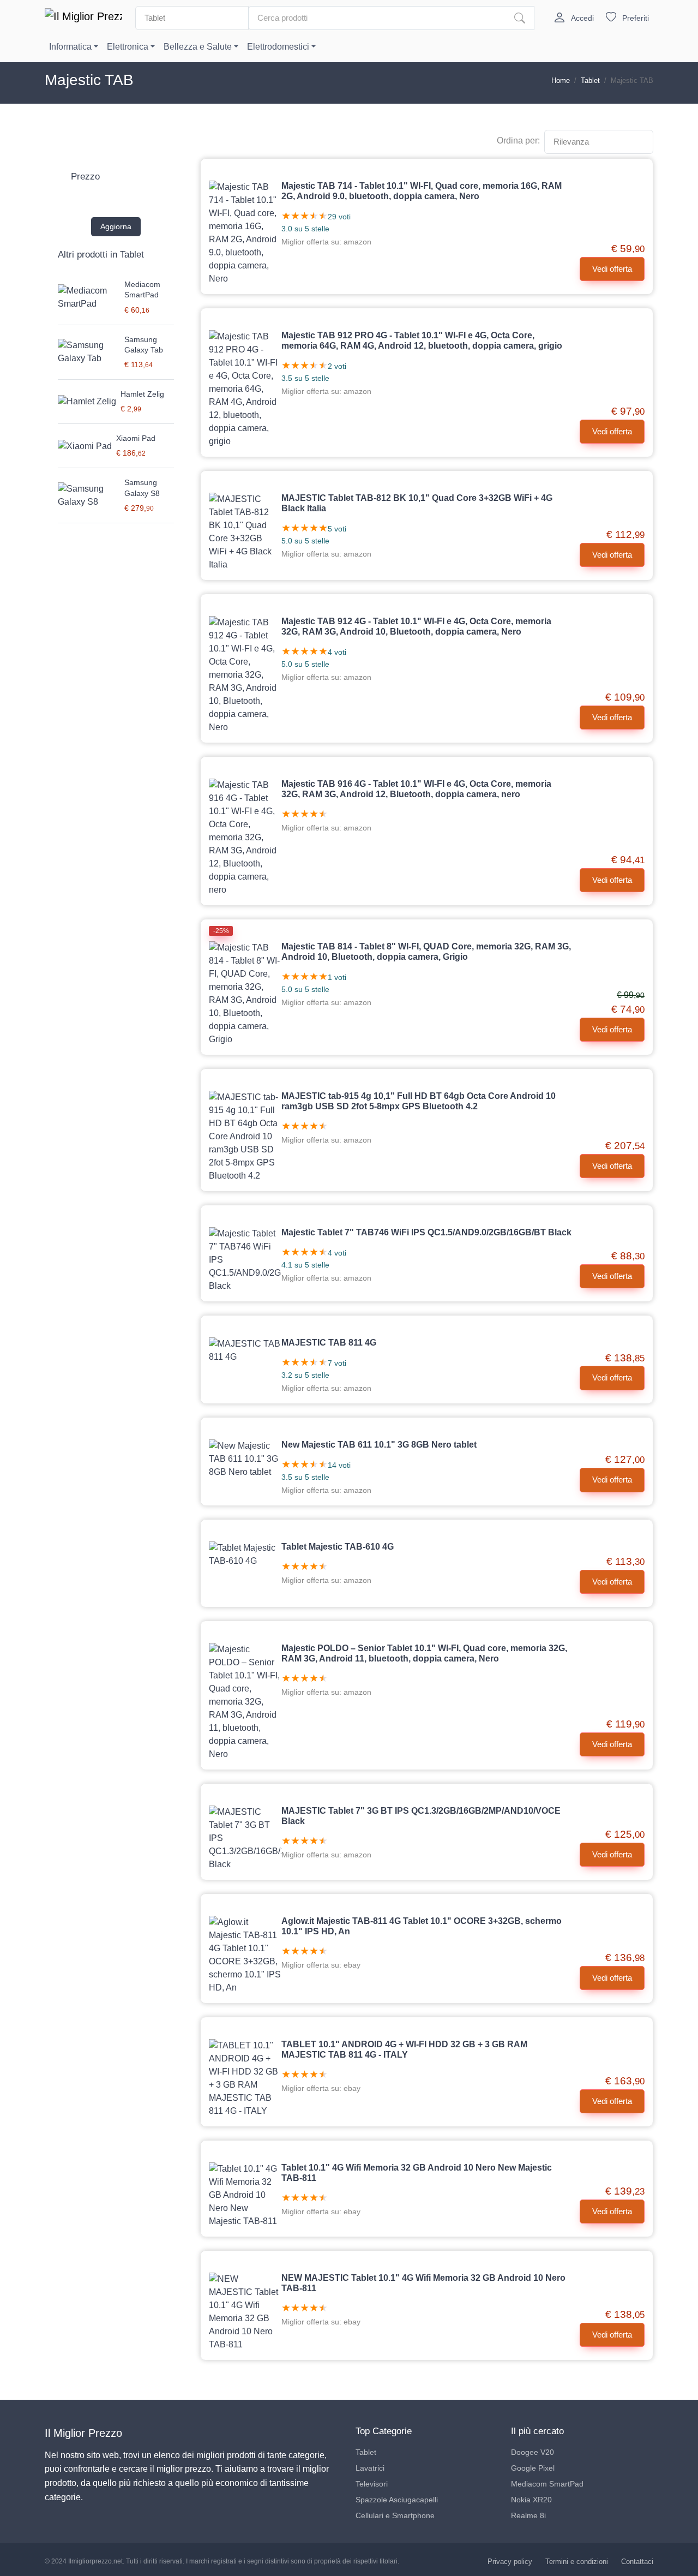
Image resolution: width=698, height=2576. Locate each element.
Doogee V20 (532, 2452)
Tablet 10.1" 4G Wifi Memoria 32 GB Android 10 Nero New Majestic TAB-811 (417, 2173)
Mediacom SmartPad (547, 2484)
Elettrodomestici (278, 47)
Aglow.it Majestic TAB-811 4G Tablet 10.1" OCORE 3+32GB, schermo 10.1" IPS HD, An (422, 1926)
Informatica (70, 47)
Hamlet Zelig (142, 394)
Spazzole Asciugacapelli (397, 2500)
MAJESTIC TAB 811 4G (329, 1343)
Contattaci (637, 2562)
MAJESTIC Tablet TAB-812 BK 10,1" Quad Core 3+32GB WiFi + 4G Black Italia (417, 503)
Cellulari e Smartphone (395, 2515)
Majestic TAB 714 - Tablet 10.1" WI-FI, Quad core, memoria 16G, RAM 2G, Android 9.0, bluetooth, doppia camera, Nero (422, 191)
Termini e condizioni (577, 2562)
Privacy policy (510, 2562)
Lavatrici (370, 2468)
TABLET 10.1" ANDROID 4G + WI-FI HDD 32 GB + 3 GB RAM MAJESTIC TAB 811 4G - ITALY (404, 2049)
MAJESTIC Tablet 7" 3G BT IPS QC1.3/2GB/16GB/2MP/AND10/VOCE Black (421, 1816)
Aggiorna (116, 226)
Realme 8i (528, 2515)
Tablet (590, 80)
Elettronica (128, 47)
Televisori (372, 2484)
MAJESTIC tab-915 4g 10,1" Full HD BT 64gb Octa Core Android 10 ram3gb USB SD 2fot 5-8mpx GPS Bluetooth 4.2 (419, 1101)
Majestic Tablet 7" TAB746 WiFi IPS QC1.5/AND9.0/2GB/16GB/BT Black (426, 1232)
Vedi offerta (612, 269)
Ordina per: (518, 141)
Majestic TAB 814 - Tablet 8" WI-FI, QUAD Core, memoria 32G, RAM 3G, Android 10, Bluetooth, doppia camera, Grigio (426, 952)
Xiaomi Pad (136, 438)
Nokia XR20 (531, 2500)
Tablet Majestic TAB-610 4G (338, 1547)
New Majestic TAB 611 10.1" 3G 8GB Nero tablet (379, 1445)
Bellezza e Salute (198, 47)
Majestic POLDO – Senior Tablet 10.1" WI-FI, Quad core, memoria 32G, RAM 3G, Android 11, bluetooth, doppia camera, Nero (424, 1653)
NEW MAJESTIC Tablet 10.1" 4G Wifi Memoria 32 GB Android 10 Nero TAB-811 (423, 2283)
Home (561, 80)
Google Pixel (533, 2468)
